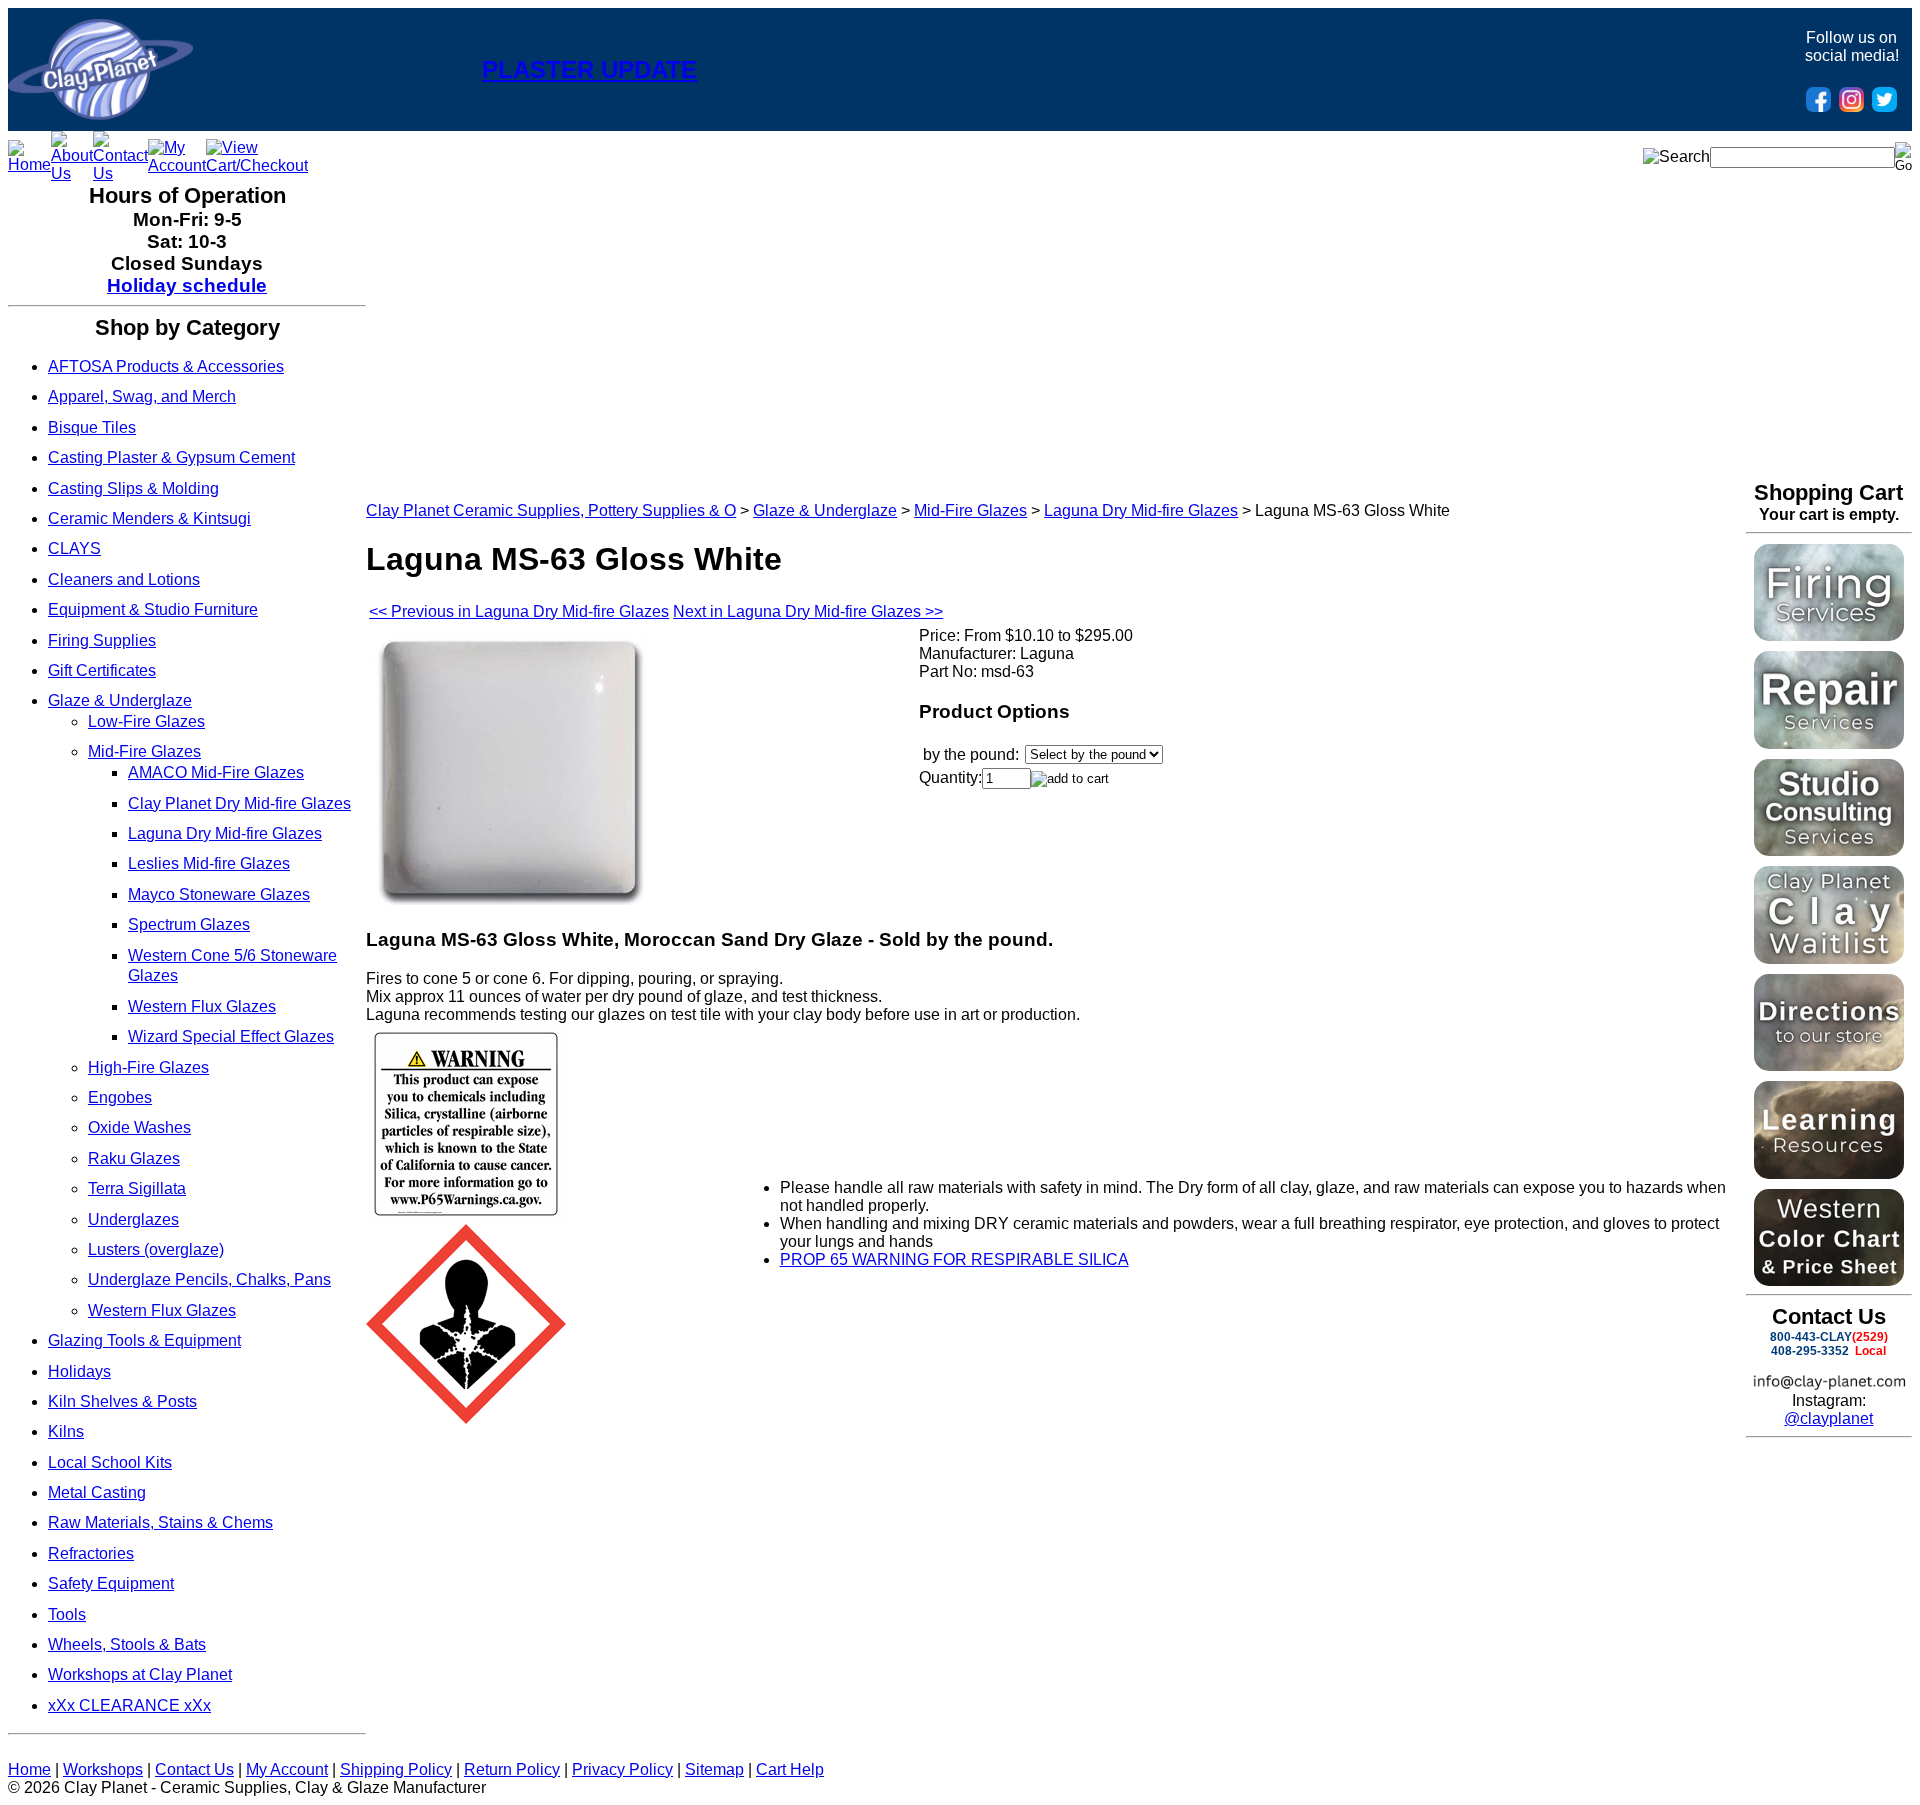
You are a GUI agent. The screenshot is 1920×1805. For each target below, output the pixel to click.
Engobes (120, 1097)
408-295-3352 (1810, 1351)
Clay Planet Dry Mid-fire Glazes (239, 803)
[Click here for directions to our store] (1829, 1065)
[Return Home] (100, 114)
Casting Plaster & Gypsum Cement (171, 457)
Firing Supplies (102, 640)
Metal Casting (97, 1492)
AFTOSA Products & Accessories (166, 366)
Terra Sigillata (137, 1188)
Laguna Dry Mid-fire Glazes (225, 833)
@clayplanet (1828, 1418)
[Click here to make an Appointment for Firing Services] (1829, 635)
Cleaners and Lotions (124, 579)
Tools (67, 1614)
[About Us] (72, 173)
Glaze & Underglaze (120, 700)
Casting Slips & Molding (133, 488)
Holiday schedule (187, 285)
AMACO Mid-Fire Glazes (216, 772)
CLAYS (74, 548)
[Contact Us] (120, 173)
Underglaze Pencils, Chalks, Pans (209, 1279)
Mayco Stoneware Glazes (219, 894)
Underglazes (133, 1219)
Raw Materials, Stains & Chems (160, 1522)
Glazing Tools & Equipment (144, 1340)
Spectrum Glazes (189, 924)
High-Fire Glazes (148, 1067)
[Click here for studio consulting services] (1829, 850)
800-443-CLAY (1811, 1337)
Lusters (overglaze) (156, 1249)
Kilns (66, 1431)
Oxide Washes (139, 1127)
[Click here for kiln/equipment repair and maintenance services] (1829, 743)
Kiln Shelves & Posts (122, 1401)
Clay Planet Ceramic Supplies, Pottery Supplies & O (551, 510)
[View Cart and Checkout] (257, 165)
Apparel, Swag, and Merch (142, 396)
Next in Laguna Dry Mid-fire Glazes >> (808, 611)
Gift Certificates (102, 670)
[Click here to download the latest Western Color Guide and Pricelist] (1829, 1280)
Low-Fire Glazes (146, 721)
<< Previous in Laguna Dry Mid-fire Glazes (519, 611)
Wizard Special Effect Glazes (231, 1036)
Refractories (91, 1553)
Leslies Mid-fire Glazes (209, 863)
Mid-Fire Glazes (144, 751)
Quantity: (950, 777)
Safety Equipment (111, 1583)
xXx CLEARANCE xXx (129, 1705)
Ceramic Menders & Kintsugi (149, 518)
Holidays (79, 1371)
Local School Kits (110, 1462)
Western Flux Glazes (202, 1006)
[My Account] (177, 165)
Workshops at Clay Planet (140, 1674)
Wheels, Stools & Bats (127, 1644)
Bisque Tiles (92, 427)
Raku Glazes (134, 1158)
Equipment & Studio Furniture (153, 609)
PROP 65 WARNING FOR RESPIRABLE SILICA (954, 1259)
